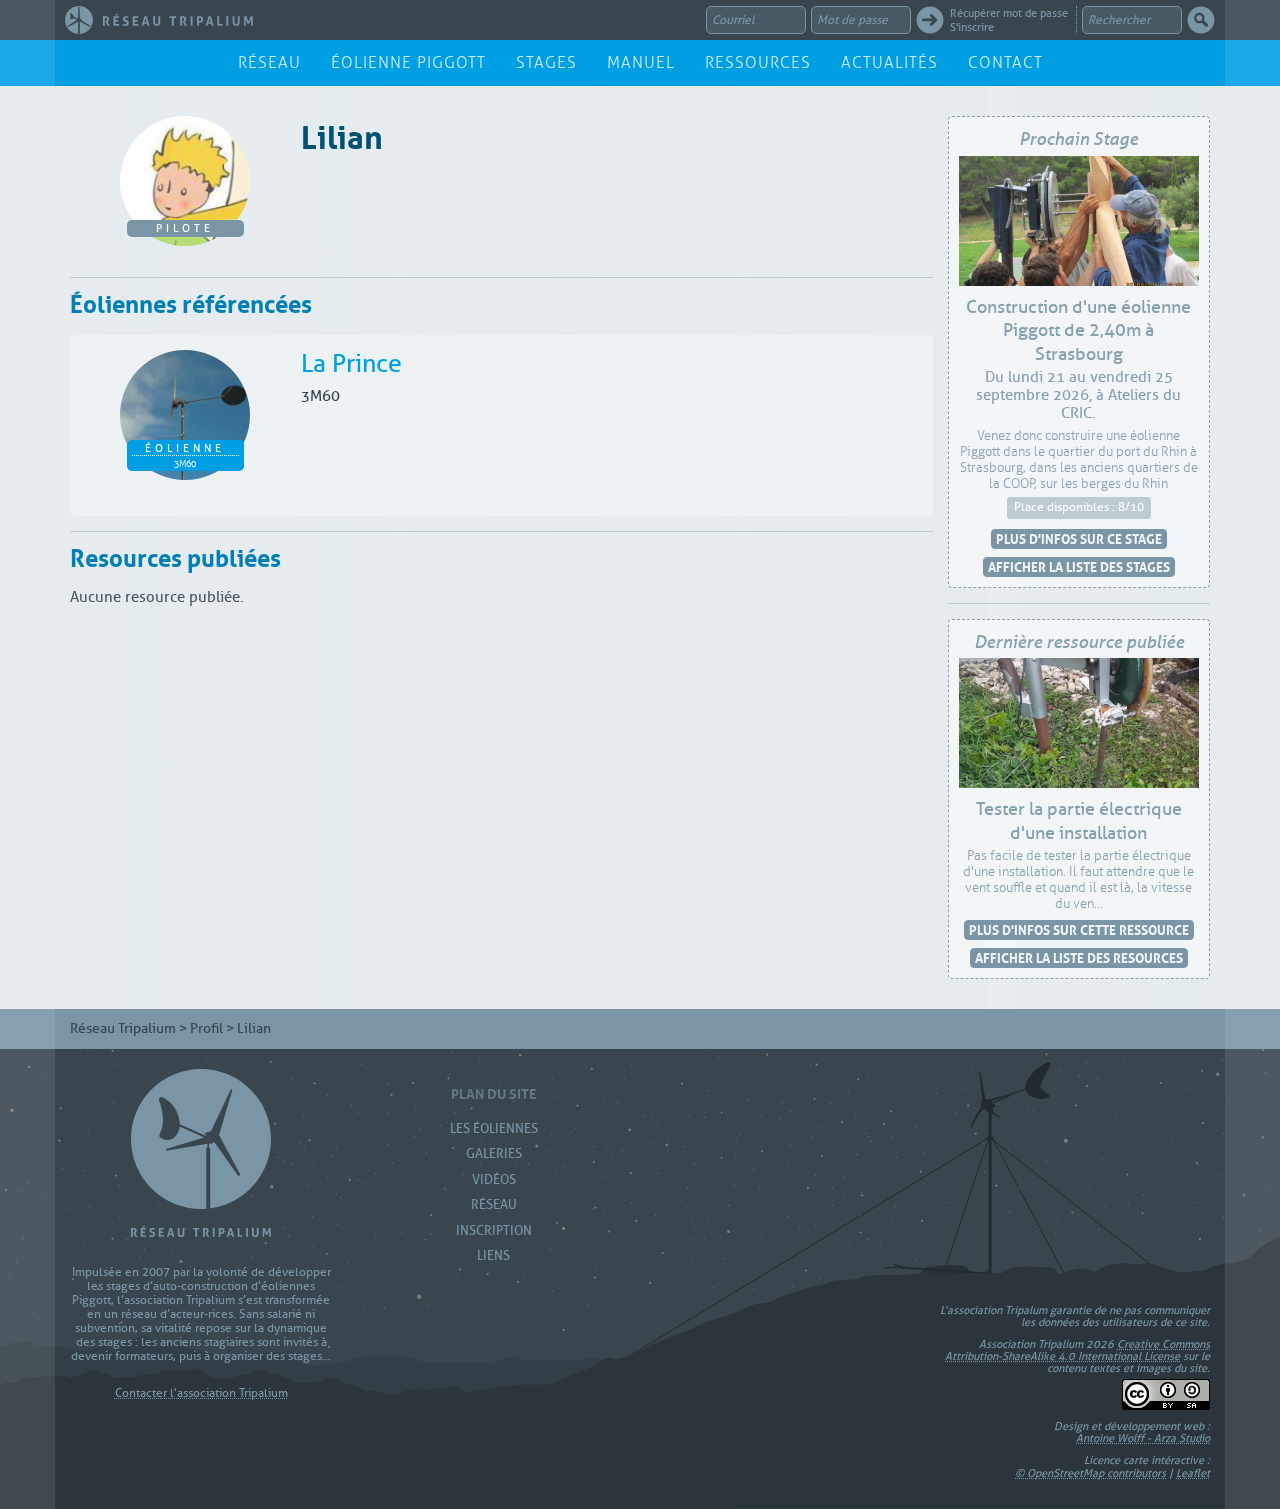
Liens (493, 1255)
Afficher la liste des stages (1079, 566)
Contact (1005, 62)
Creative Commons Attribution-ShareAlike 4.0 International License (1077, 1350)
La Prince (351, 364)
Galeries (494, 1153)
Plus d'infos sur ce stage (1079, 538)
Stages (546, 62)
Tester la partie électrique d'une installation (1079, 821)
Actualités (889, 62)
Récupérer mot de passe (1009, 13)
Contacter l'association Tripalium (201, 1393)
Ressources (758, 62)
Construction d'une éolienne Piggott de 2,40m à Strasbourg (1078, 330)
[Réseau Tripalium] (159, 20)
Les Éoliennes (494, 1128)
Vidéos (494, 1179)
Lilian (342, 133)
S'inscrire (972, 27)
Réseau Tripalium (123, 1028)
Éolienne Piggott (408, 62)
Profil (206, 1028)
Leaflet (1193, 1473)
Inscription (494, 1230)
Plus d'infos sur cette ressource (1079, 929)
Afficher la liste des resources (1079, 957)
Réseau (269, 62)
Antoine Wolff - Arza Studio (1143, 1438)
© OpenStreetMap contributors (1090, 1473)
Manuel (641, 62)
